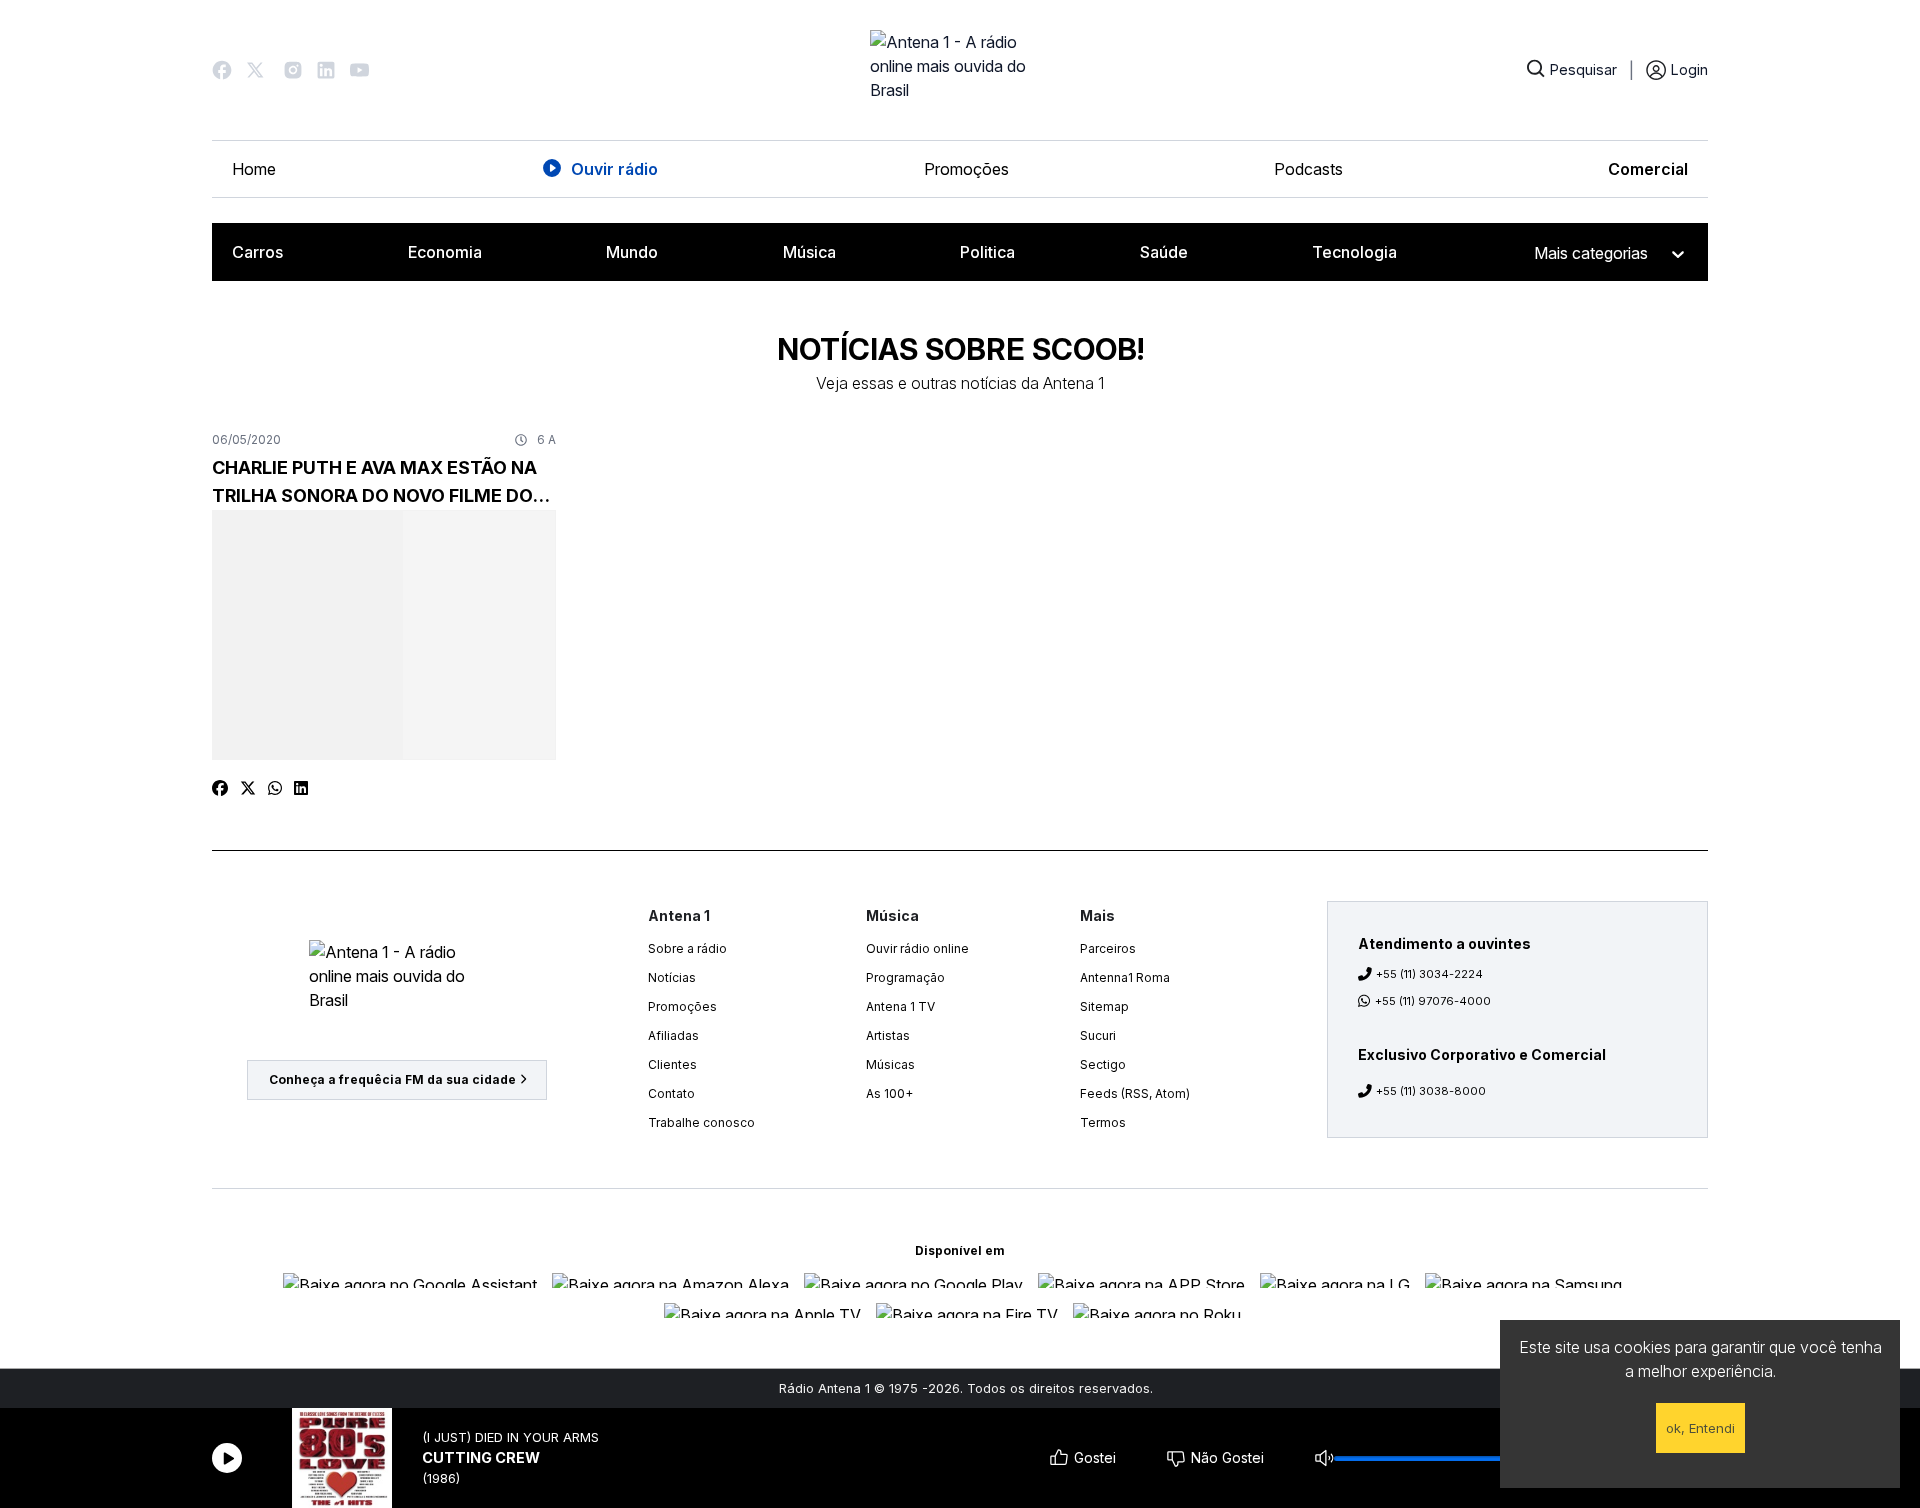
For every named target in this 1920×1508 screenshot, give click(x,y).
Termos (1103, 1122)
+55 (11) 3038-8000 (1431, 1091)
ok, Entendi (1700, 1428)
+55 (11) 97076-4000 (1433, 1001)
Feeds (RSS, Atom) (1135, 1093)
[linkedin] (301, 788)
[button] (222, 70)
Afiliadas (673, 1035)
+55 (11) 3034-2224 (1429, 974)
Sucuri (1098, 1035)
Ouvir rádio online (917, 948)
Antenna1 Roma (1125, 977)
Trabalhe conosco (701, 1122)
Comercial (1648, 169)
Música (809, 252)
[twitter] (248, 788)
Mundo (632, 252)
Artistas (888, 1035)
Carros (257, 252)
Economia (445, 252)
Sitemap (1104, 1006)
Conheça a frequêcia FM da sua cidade (392, 1079)
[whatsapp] (275, 788)
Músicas (890, 1064)
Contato (671, 1093)
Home (254, 169)
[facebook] (220, 788)
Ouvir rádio (614, 169)
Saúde (1164, 252)
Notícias (672, 977)
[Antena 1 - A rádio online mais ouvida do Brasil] (960, 70)
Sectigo (1103, 1064)
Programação (905, 977)
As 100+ (889, 1093)
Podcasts (1308, 169)
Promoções (966, 169)
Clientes (672, 1064)
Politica (987, 252)
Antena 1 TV (900, 1006)
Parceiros (1108, 948)
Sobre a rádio (687, 948)
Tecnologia (1354, 252)
